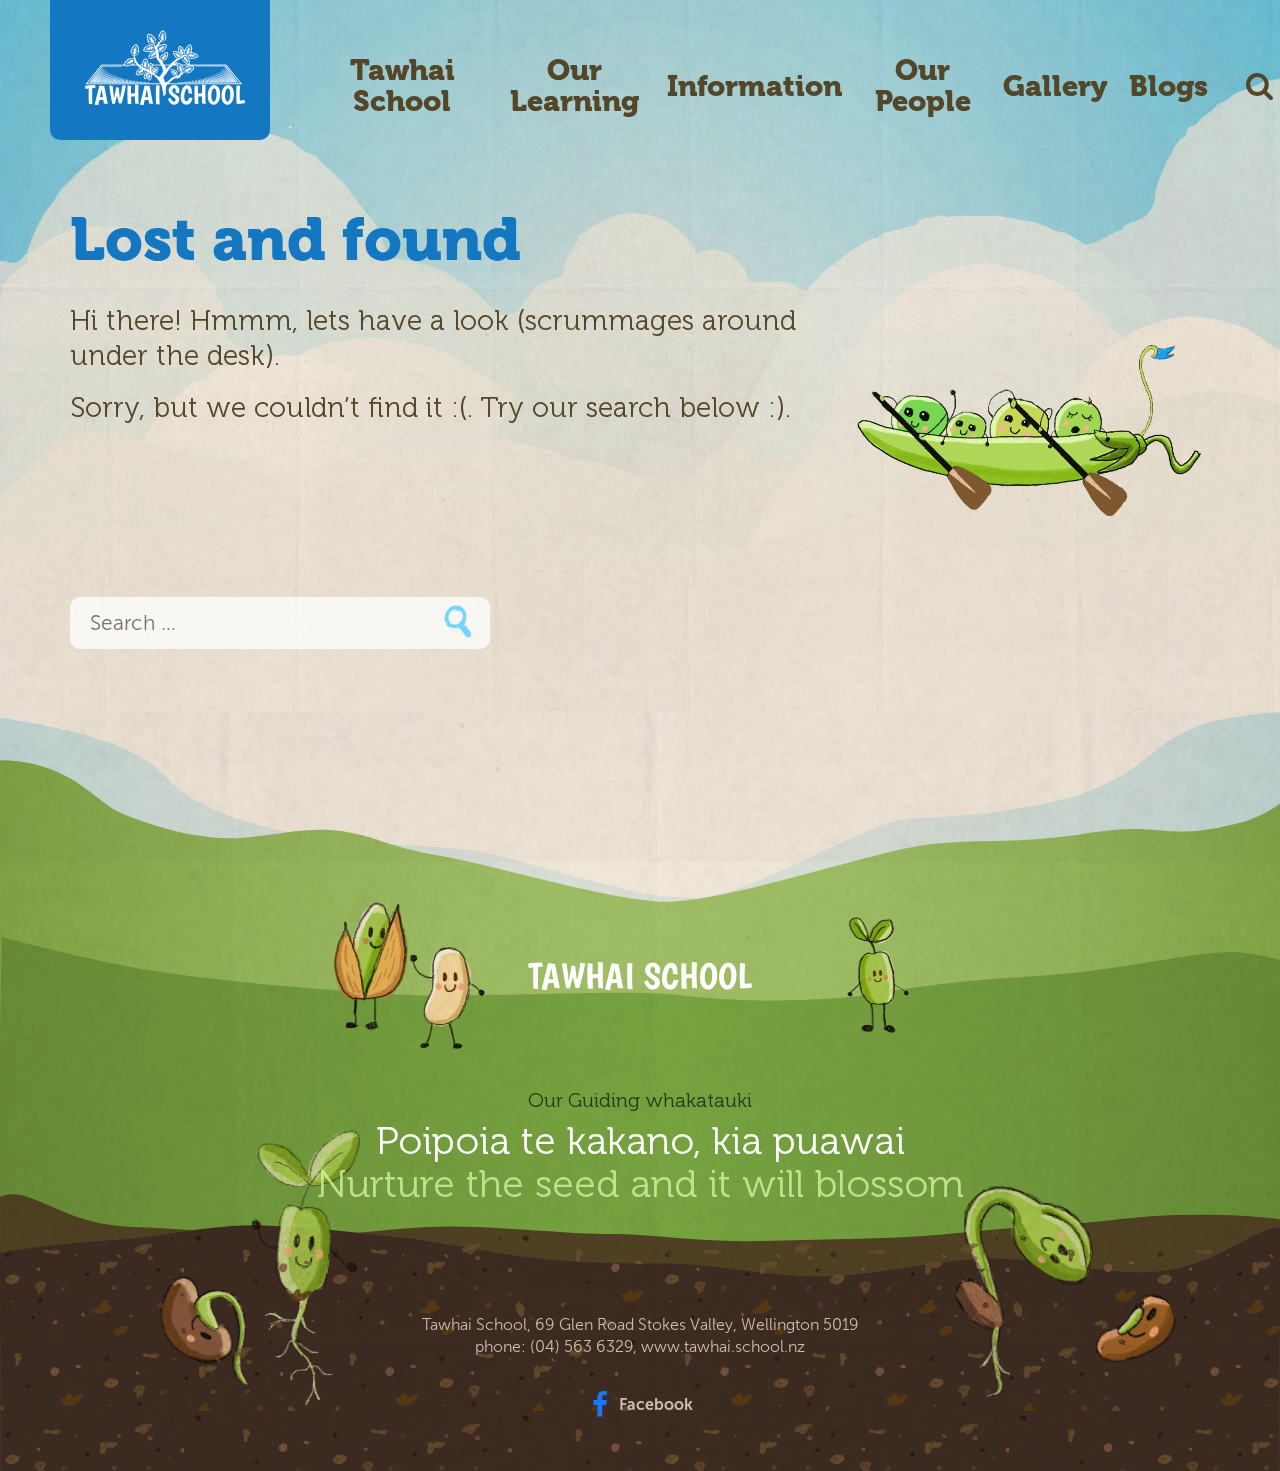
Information (754, 86)
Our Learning (574, 86)
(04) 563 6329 (581, 1346)
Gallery (1055, 86)
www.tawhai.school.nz (723, 1346)
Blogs (1168, 86)
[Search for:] (280, 625)
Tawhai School (402, 86)
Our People (923, 86)
